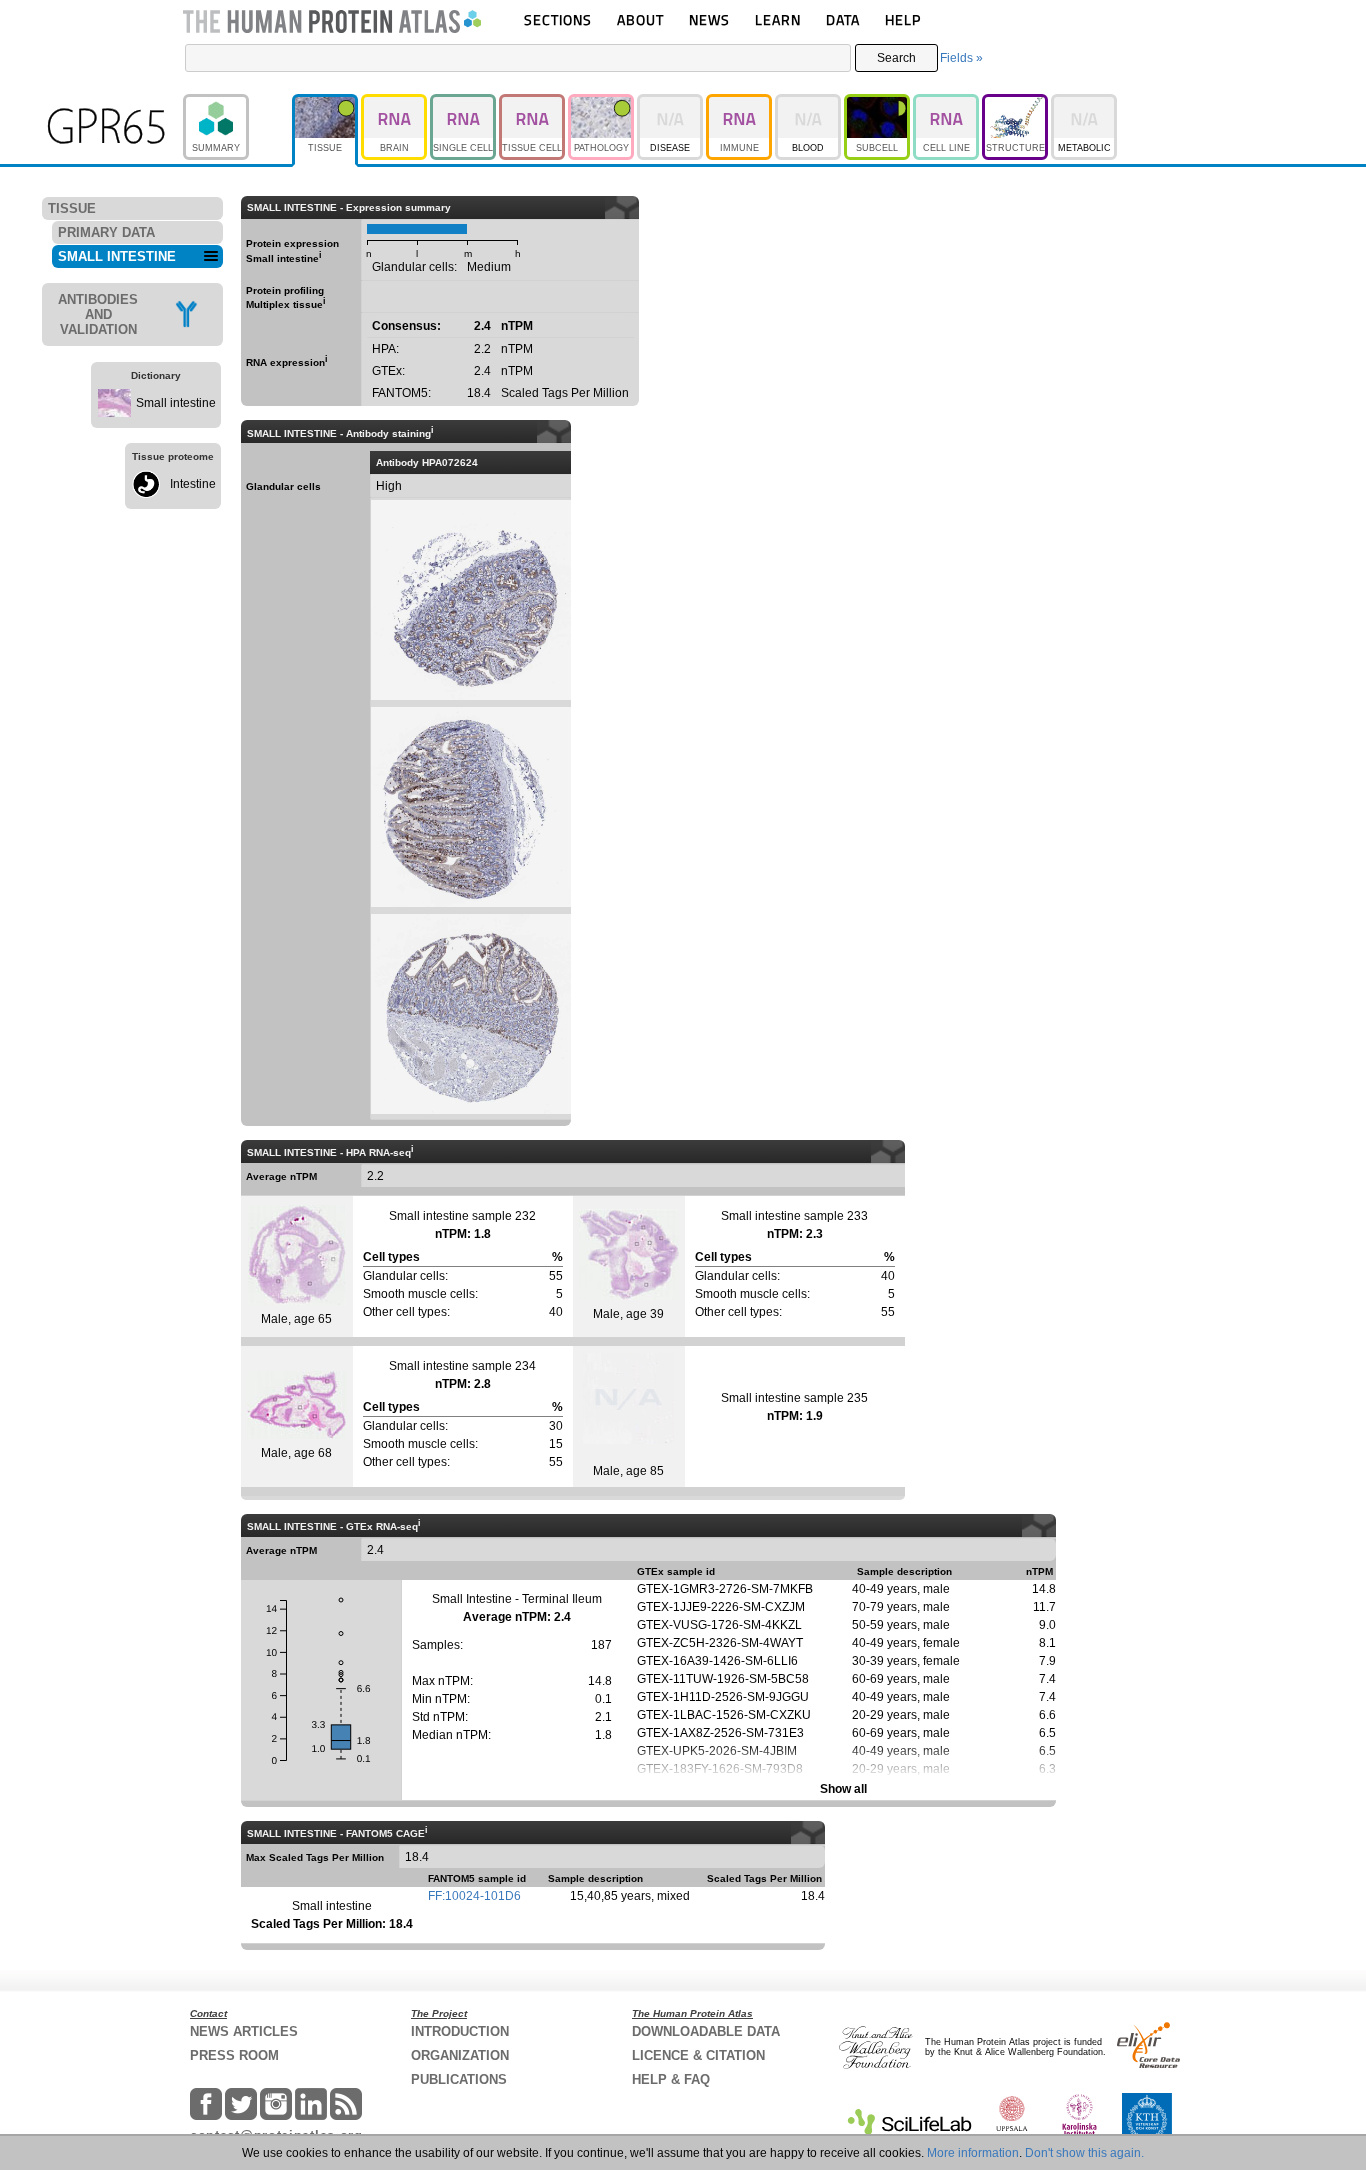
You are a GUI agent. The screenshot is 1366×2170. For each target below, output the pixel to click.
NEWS (709, 19)
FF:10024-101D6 (474, 1896)
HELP (903, 19)
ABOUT (640, 19)
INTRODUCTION (460, 2031)
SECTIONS (558, 19)
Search (896, 58)
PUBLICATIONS (459, 2079)
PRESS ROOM (234, 2055)
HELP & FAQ (671, 2079)
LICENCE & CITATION (698, 2055)
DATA (843, 19)
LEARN (778, 19)
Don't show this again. (1084, 2153)
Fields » (961, 58)
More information (973, 2153)
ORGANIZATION (460, 2055)
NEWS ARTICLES (244, 2031)
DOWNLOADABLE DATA (706, 2031)
